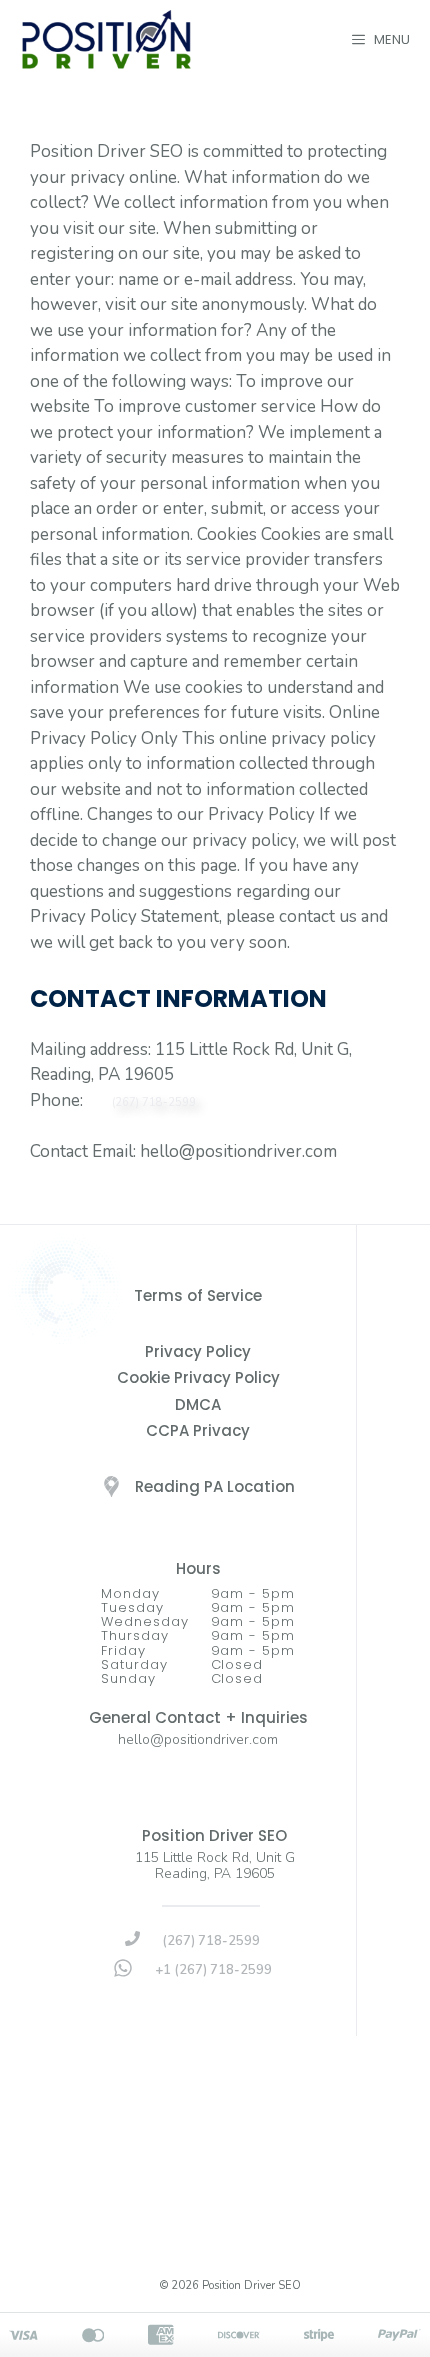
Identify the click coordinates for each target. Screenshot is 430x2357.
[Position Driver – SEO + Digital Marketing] (106, 39)
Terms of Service (198, 1295)
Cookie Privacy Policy (198, 1377)
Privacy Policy (198, 1351)
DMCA (198, 1404)
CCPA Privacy (198, 1430)
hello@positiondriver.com (198, 1739)
